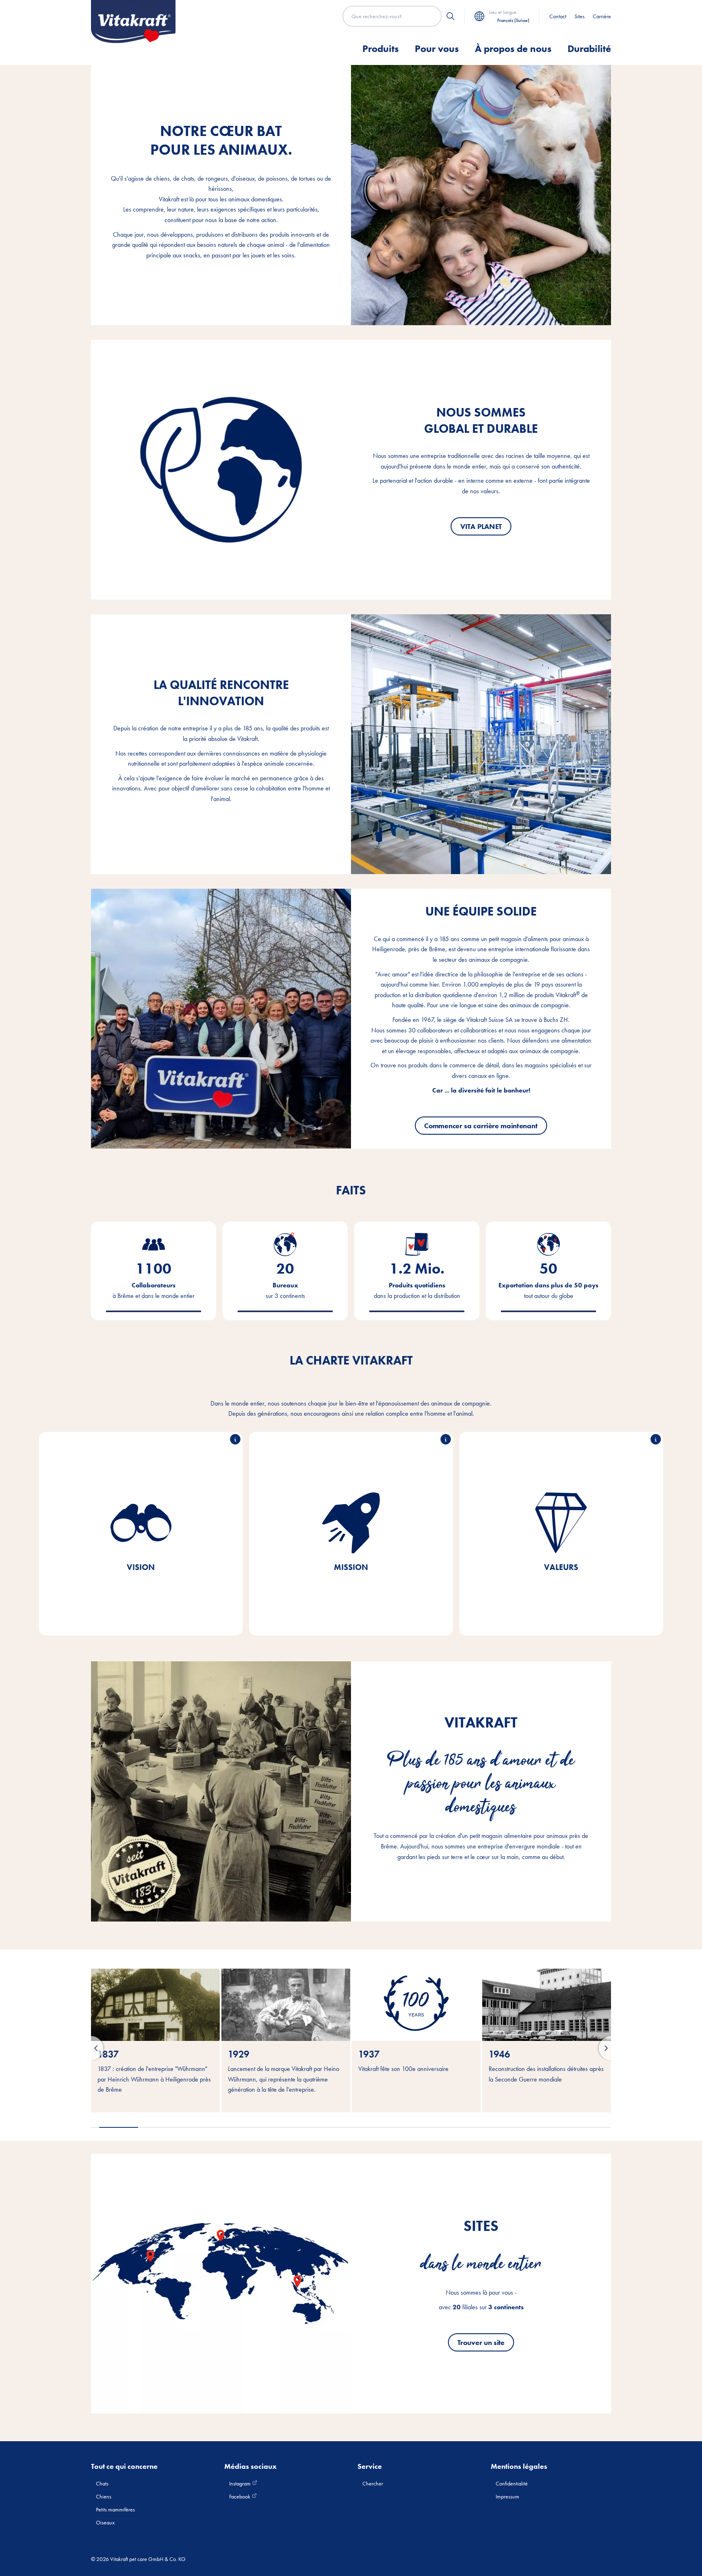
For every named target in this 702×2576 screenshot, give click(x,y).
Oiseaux (105, 2522)
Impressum (507, 2496)
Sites (580, 16)
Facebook (240, 2496)
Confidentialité (512, 2483)
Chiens (104, 2496)
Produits (380, 49)
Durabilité (589, 49)
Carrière (602, 16)
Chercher (373, 2483)
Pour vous (437, 49)
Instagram (240, 2483)
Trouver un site (481, 2342)
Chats (102, 2483)
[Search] (451, 16)
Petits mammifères (115, 2509)
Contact (558, 16)
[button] (91, 2048)
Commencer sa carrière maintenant (481, 1125)
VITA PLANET (481, 526)
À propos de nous (513, 49)
